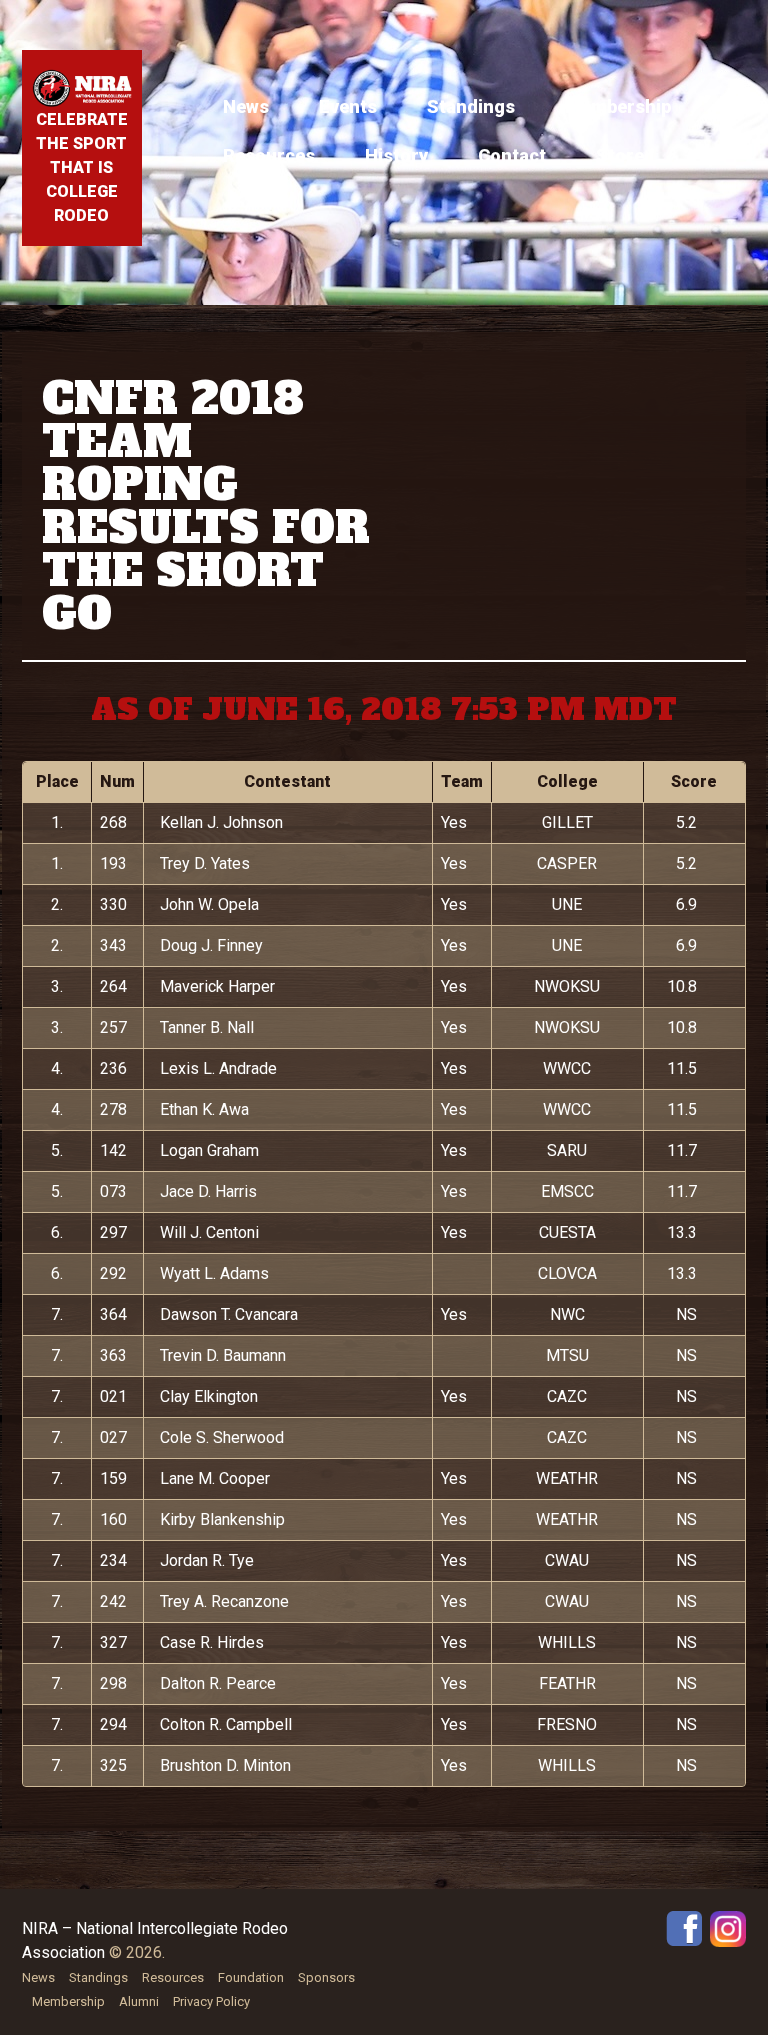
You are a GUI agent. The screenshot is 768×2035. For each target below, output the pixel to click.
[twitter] (728, 1927)
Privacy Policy (211, 2001)
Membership (618, 106)
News (246, 106)
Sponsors (326, 1977)
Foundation (251, 1977)
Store (620, 155)
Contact (512, 155)
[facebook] (684, 1927)
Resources (269, 155)
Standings (471, 106)
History (396, 155)
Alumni (139, 2001)
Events (348, 106)
